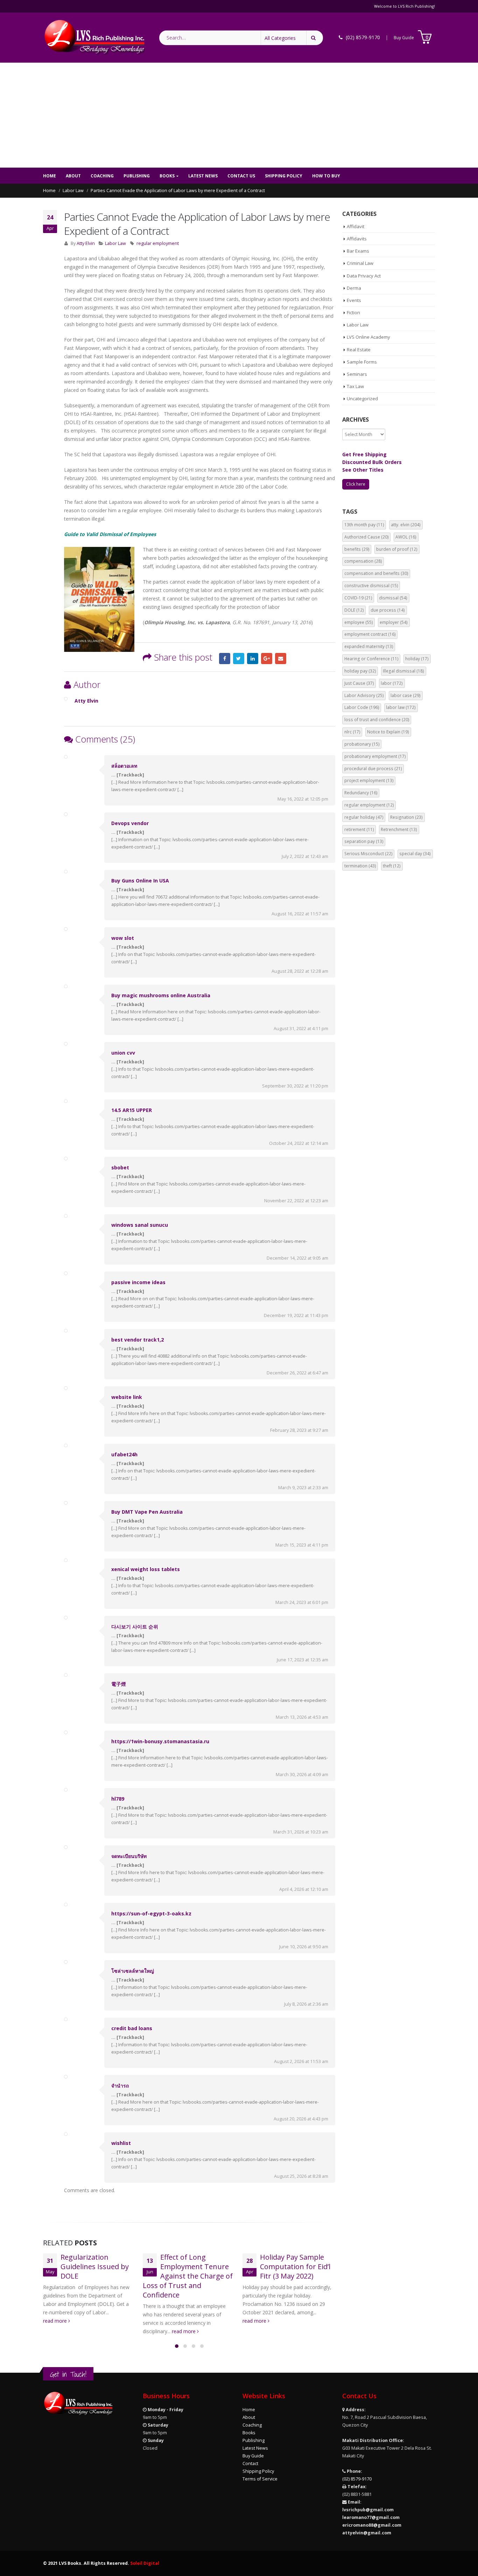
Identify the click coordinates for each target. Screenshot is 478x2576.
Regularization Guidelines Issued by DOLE (95, 2267)
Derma (354, 288)
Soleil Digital (145, 2563)
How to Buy (326, 176)
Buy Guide (404, 38)
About (73, 176)
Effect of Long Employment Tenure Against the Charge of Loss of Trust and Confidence (188, 2276)
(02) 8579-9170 (357, 2479)
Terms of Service (260, 2479)
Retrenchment (399, 829)
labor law (401, 707)
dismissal (393, 598)
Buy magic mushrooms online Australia (161, 995)
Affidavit (356, 226)
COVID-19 (358, 598)
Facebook (225, 659)
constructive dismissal (371, 586)
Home (50, 176)
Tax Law (355, 386)
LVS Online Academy (368, 337)
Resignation (406, 817)
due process (388, 610)
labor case (406, 695)
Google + (267, 659)
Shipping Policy (284, 176)
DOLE (354, 610)
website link (127, 1397)
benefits (357, 549)
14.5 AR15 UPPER (132, 1110)
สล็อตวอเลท (124, 766)
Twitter (239, 659)
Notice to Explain (388, 732)
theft (392, 866)
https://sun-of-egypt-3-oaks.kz (151, 1913)
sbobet (120, 1167)
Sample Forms (362, 362)
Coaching (102, 176)
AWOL (406, 537)
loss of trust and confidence (377, 720)
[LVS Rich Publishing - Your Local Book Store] (94, 38)
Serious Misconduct (368, 854)
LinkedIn (253, 659)
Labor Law (115, 243)
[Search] (315, 38)
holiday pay (360, 671)
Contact (250, 2464)
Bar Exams (358, 251)
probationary (362, 744)
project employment (369, 780)
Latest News (203, 176)
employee (359, 622)
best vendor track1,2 (138, 1340)
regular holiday (364, 817)
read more (56, 2321)
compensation (363, 561)
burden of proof (397, 549)
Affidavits (357, 239)
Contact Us (241, 176)
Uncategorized (362, 399)
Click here (356, 484)
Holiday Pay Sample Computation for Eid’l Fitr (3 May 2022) (295, 2267)
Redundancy (361, 793)
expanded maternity (369, 646)
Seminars (357, 374)
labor (392, 683)
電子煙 (119, 1684)
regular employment (158, 243)
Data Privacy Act (364, 276)
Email (281, 659)
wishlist (121, 2143)
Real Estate (359, 350)
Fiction (353, 312)
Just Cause (359, 683)
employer (394, 622)
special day (415, 854)
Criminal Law (360, 263)
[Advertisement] (239, 115)
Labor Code (362, 707)
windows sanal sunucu (140, 1225)
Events (354, 300)
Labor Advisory (364, 695)
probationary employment (375, 756)
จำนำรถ (120, 2086)
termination (360, 866)
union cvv (123, 1053)
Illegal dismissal (403, 671)
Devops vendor (130, 823)
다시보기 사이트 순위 (135, 1627)
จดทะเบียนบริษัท (129, 1856)
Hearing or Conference (371, 659)
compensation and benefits (376, 573)
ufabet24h (124, 1454)
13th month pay (364, 525)
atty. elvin (406, 525)
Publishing (137, 176)
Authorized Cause (367, 537)
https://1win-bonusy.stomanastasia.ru (160, 1741)
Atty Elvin (86, 243)
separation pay (364, 841)
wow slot (123, 938)
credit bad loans (132, 2028)
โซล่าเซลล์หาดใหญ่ (133, 1971)
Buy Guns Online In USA (140, 881)
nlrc (352, 732)
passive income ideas (138, 1282)
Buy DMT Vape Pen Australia (147, 1512)
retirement (359, 829)
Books (167, 176)
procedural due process (373, 769)
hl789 (118, 1799)
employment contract (370, 634)
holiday (417, 659)
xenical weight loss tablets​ (146, 1569)
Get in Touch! (68, 2374)
